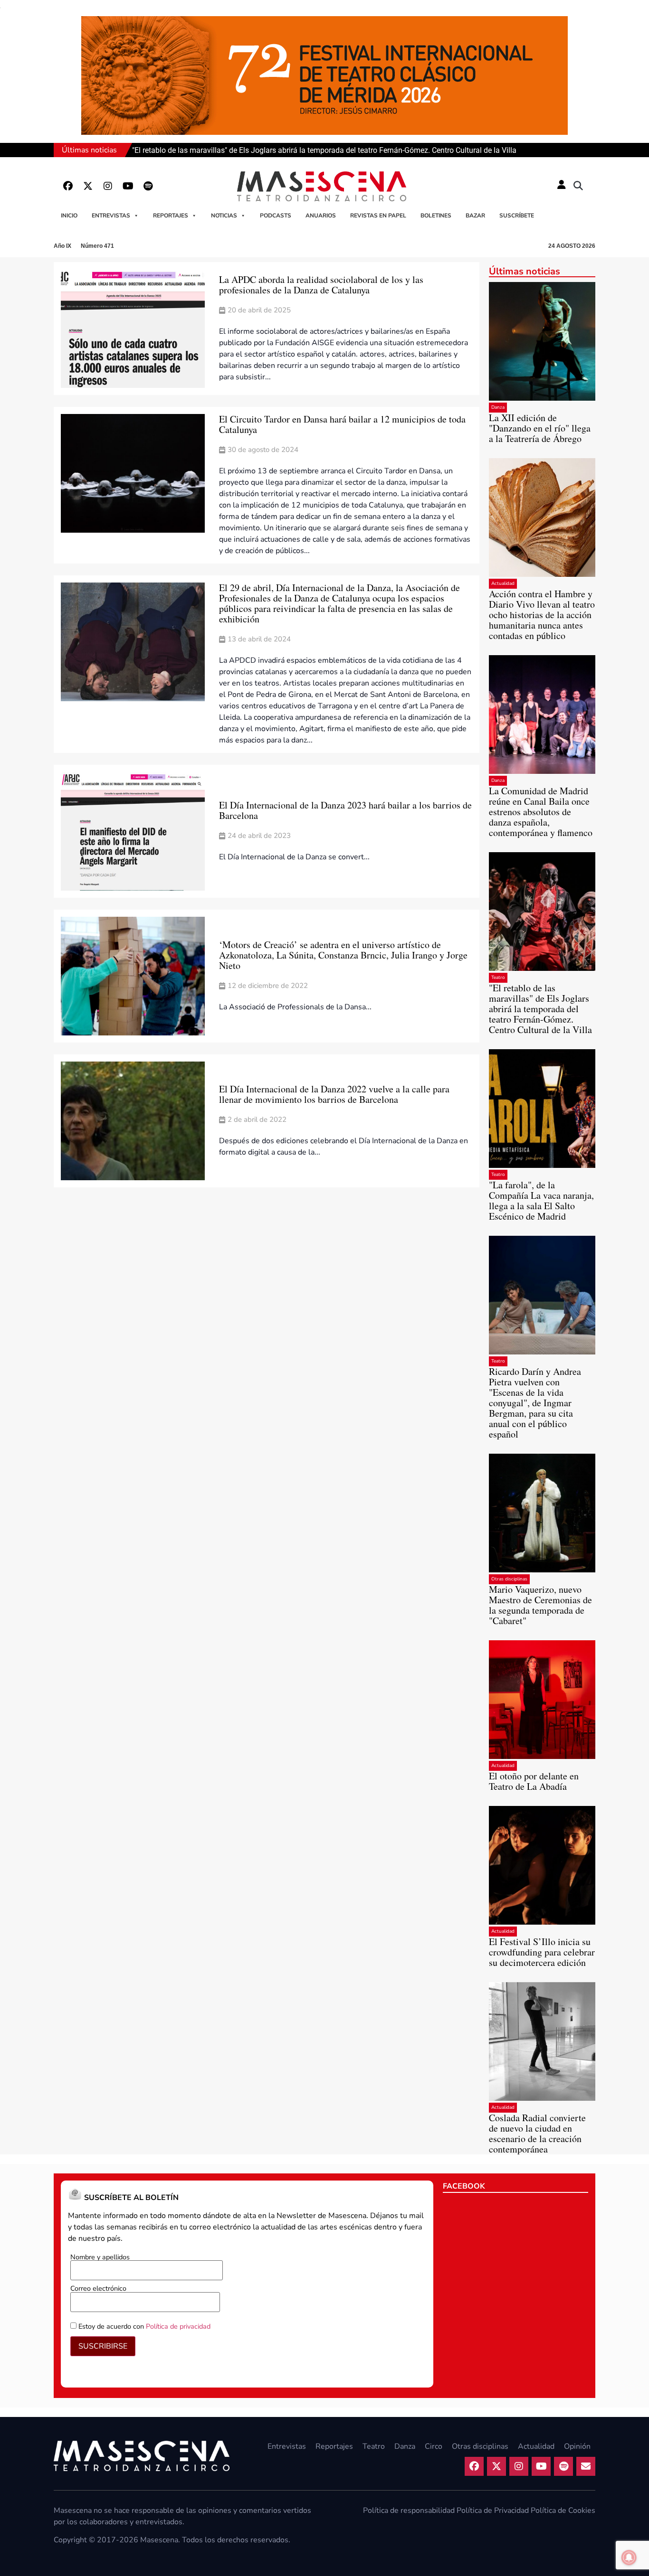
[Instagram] (108, 186)
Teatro (498, 978)
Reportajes (171, 216)
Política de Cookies (563, 2510)
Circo (434, 2446)
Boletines (436, 216)
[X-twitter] (88, 186)
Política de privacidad (178, 2326)
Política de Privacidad (493, 2510)
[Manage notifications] (629, 2557)
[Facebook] (68, 186)
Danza (498, 407)
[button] (578, 186)
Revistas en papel (378, 216)
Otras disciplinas (509, 1579)
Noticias (224, 216)
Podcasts (276, 216)
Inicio (69, 216)
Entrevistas (111, 216)
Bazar (475, 216)
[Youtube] (128, 186)
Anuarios (321, 216)
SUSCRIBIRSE (103, 2346)
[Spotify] (148, 186)
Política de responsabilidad (409, 2510)
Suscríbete (517, 216)
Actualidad (503, 583)
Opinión (577, 2446)
